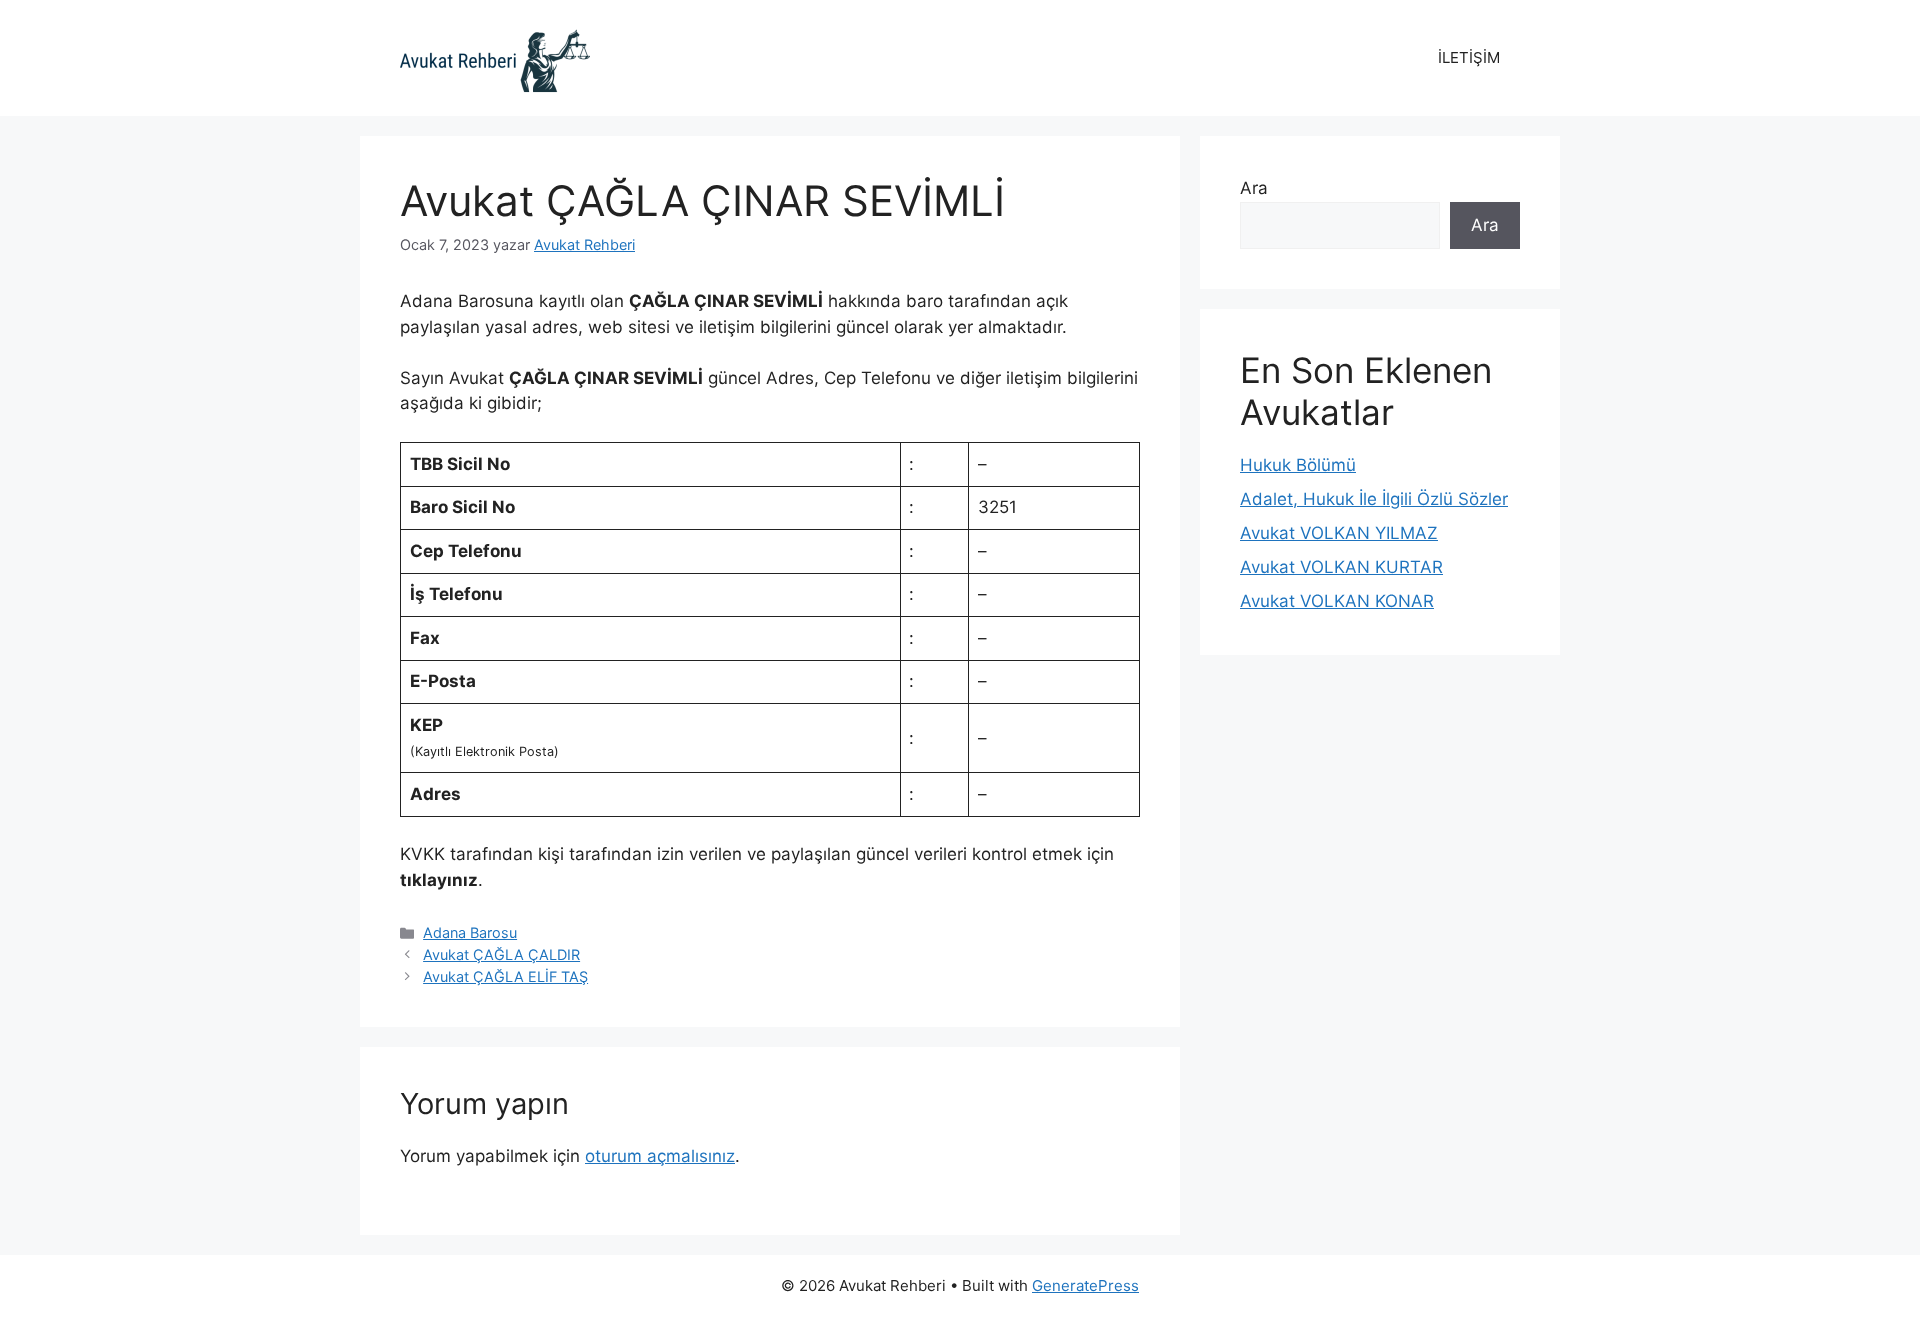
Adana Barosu (470, 932)
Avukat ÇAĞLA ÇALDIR (501, 954)
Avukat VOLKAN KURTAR (1341, 567)
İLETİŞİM (1469, 57)
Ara (1254, 188)
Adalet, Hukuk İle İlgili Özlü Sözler (1374, 499)
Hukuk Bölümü (1298, 465)
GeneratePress (1085, 1285)
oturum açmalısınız (660, 1156)
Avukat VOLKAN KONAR (1337, 601)
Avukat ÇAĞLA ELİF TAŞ (505, 976)
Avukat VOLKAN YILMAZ (1339, 533)
